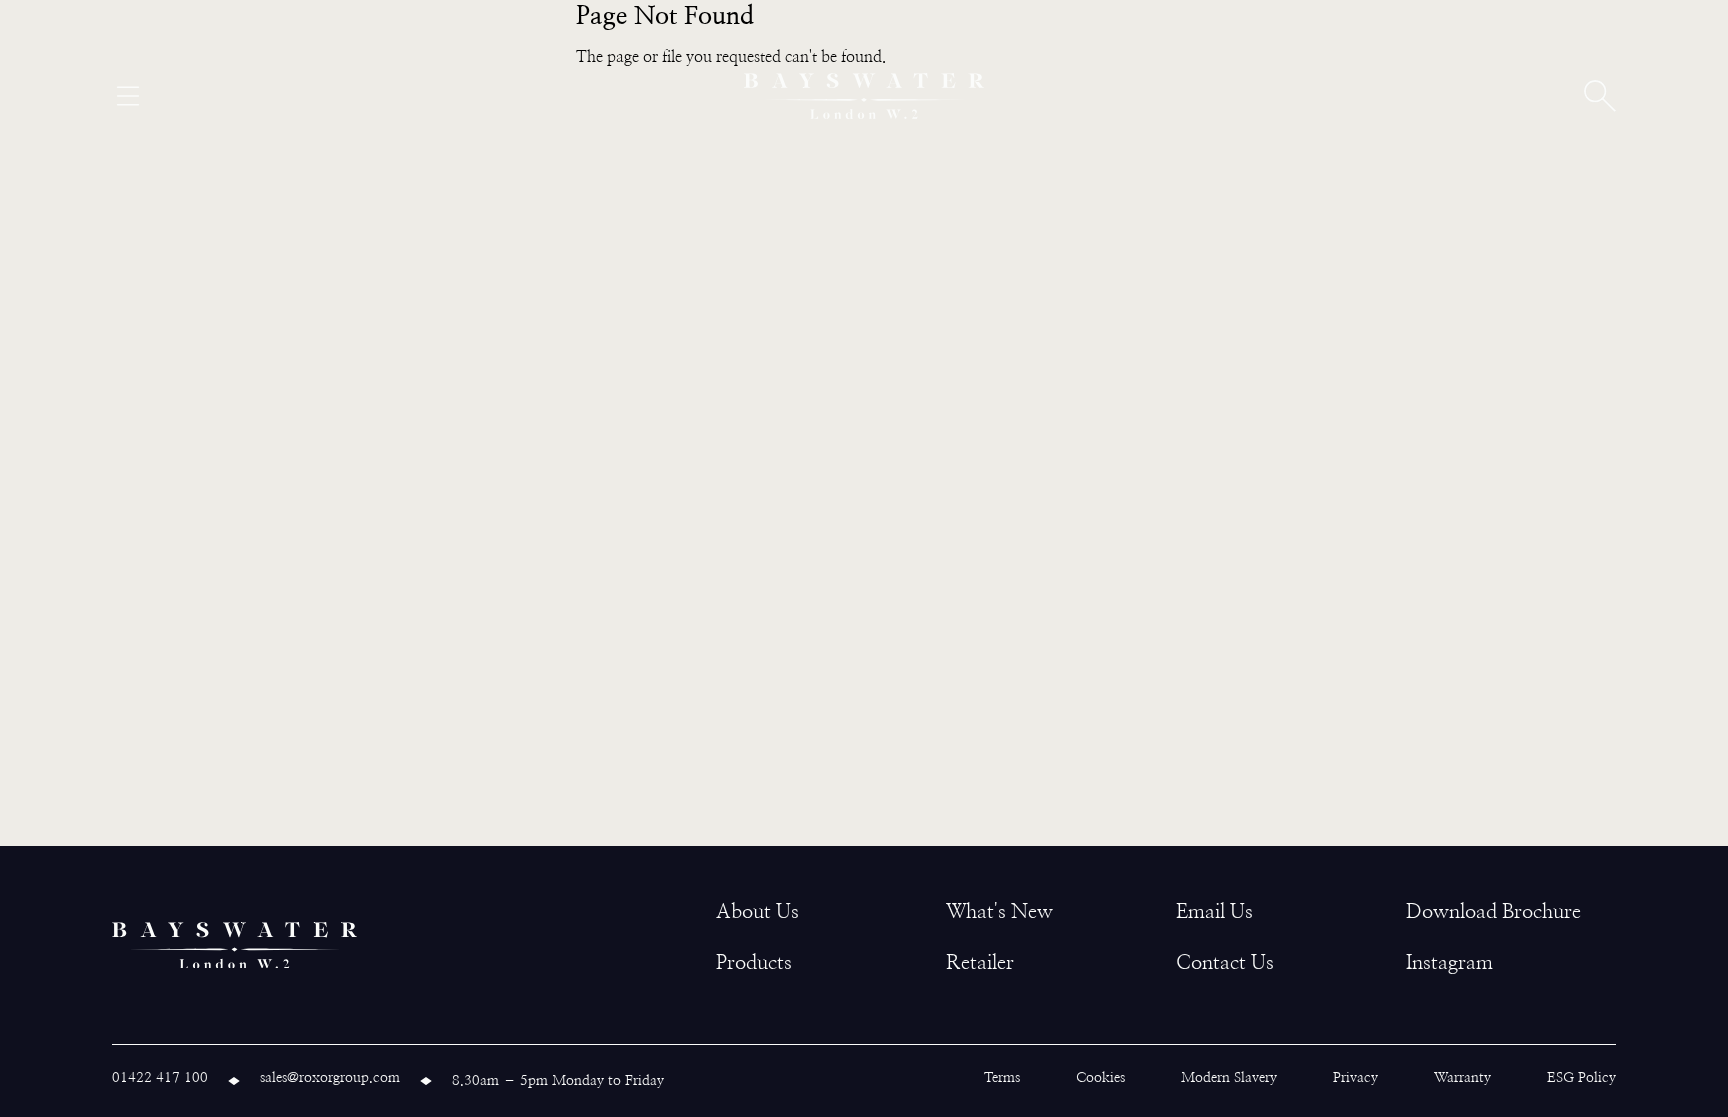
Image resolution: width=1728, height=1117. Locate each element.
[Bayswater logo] (864, 96)
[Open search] (1600, 96)
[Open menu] (128, 96)
